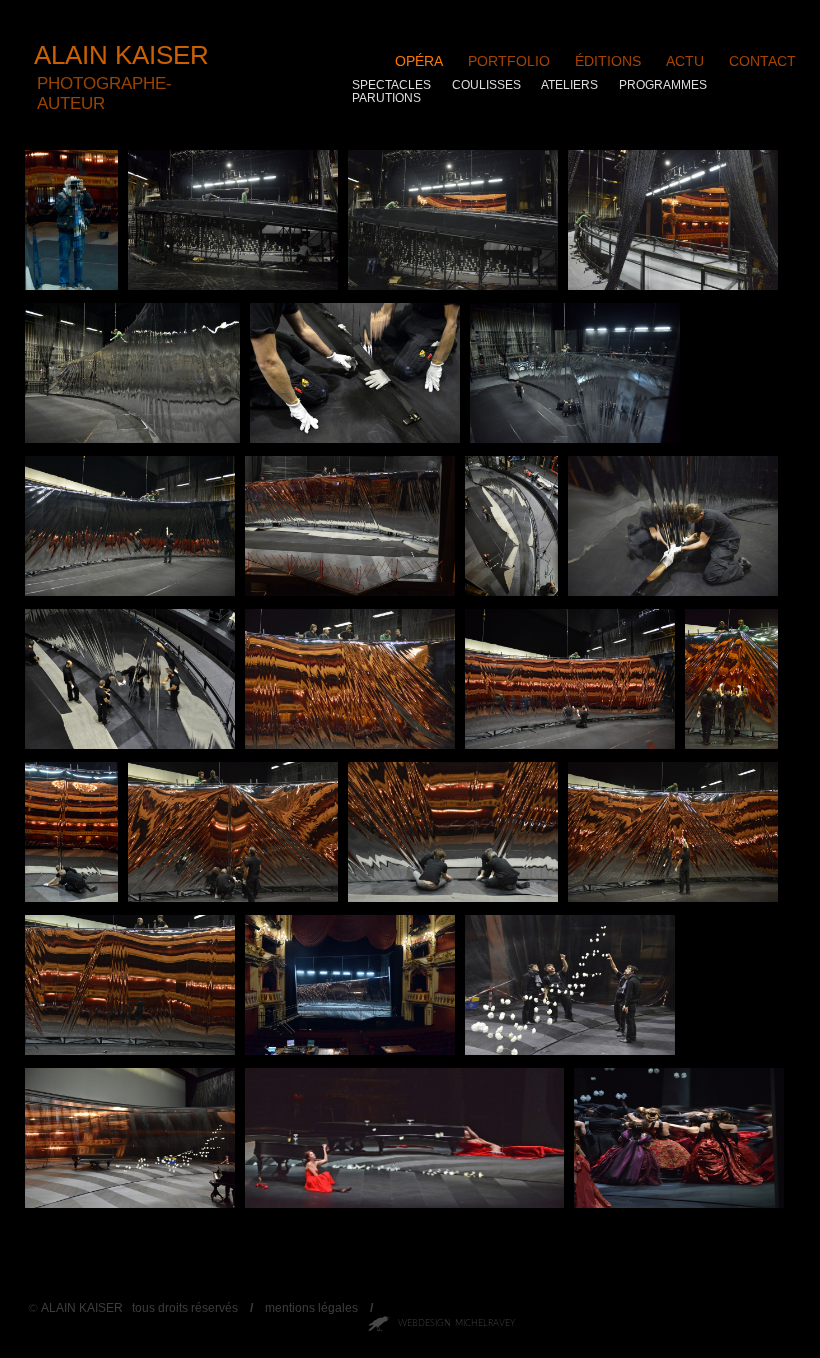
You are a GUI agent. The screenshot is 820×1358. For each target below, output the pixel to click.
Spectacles (391, 85)
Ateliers (569, 85)
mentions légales (311, 1308)
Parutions (386, 98)
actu (685, 61)
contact (762, 61)
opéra (419, 61)
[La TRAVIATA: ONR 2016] (404, 1204)
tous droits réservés (185, 1308)
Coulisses (486, 85)
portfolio (509, 61)
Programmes (663, 85)
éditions (608, 61)
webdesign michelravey (456, 1323)
